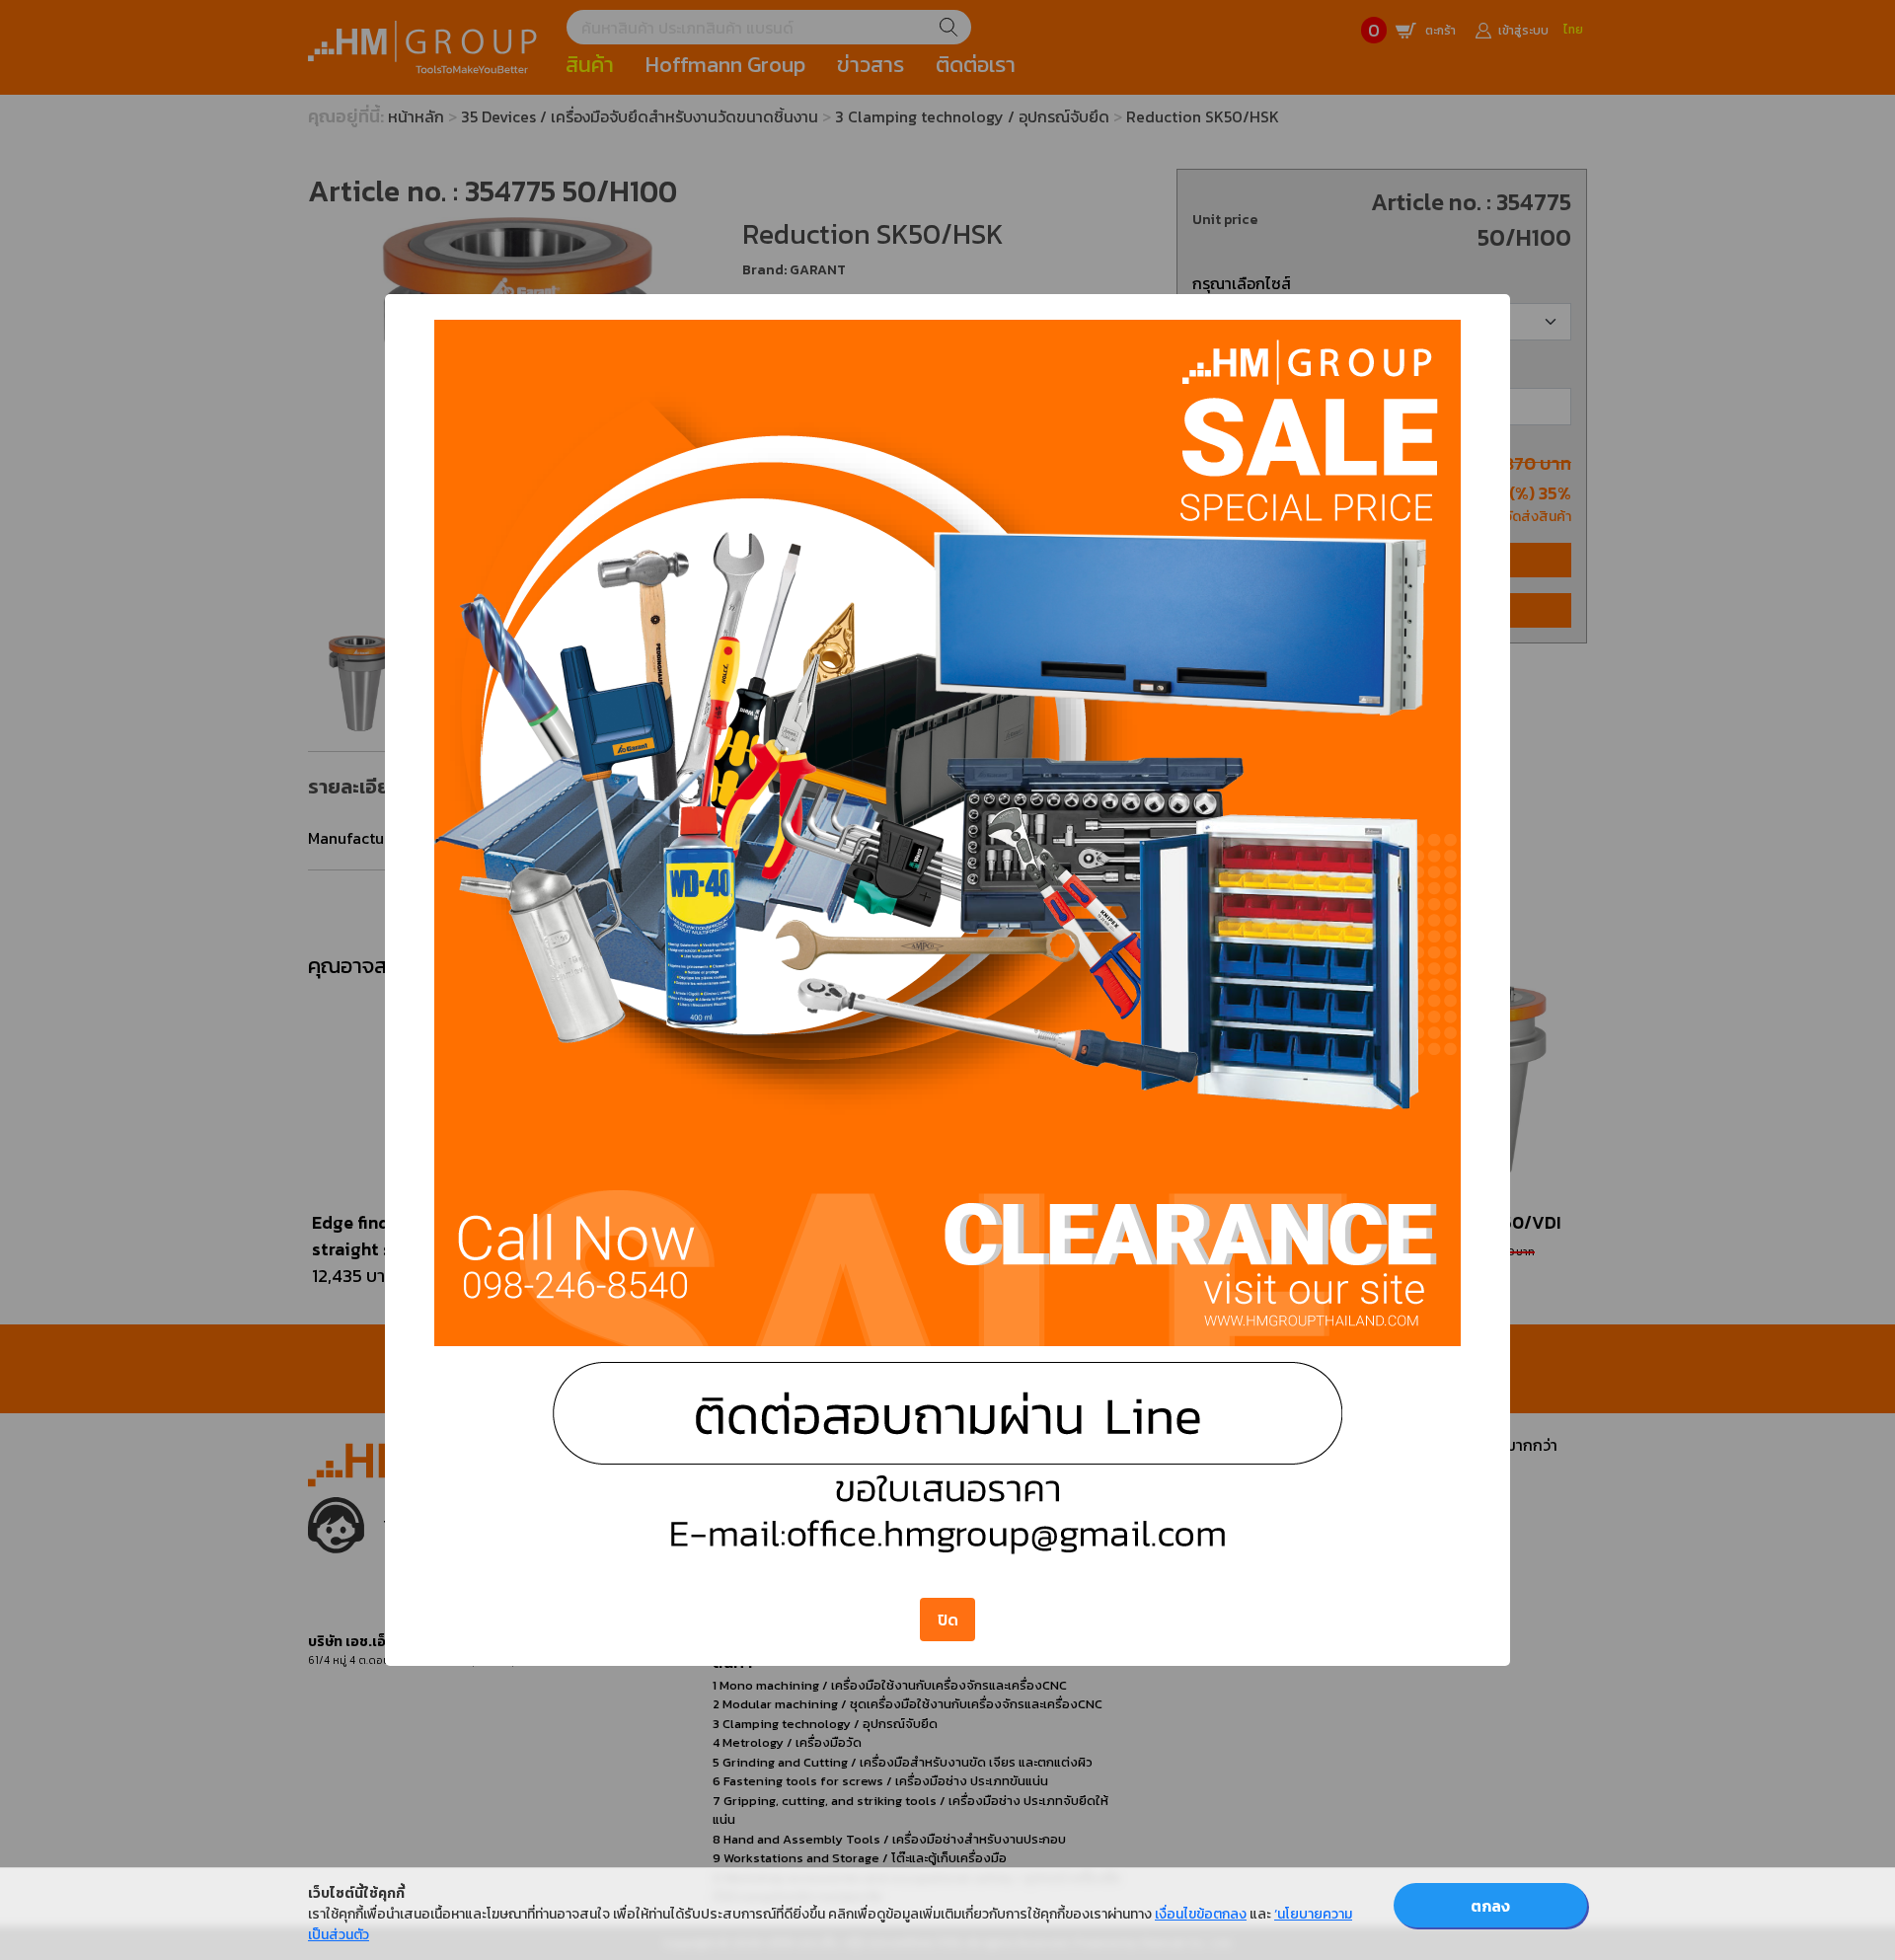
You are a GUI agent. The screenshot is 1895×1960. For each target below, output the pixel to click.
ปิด (948, 1620)
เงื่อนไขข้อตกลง (1201, 1914)
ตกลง (1490, 1906)
